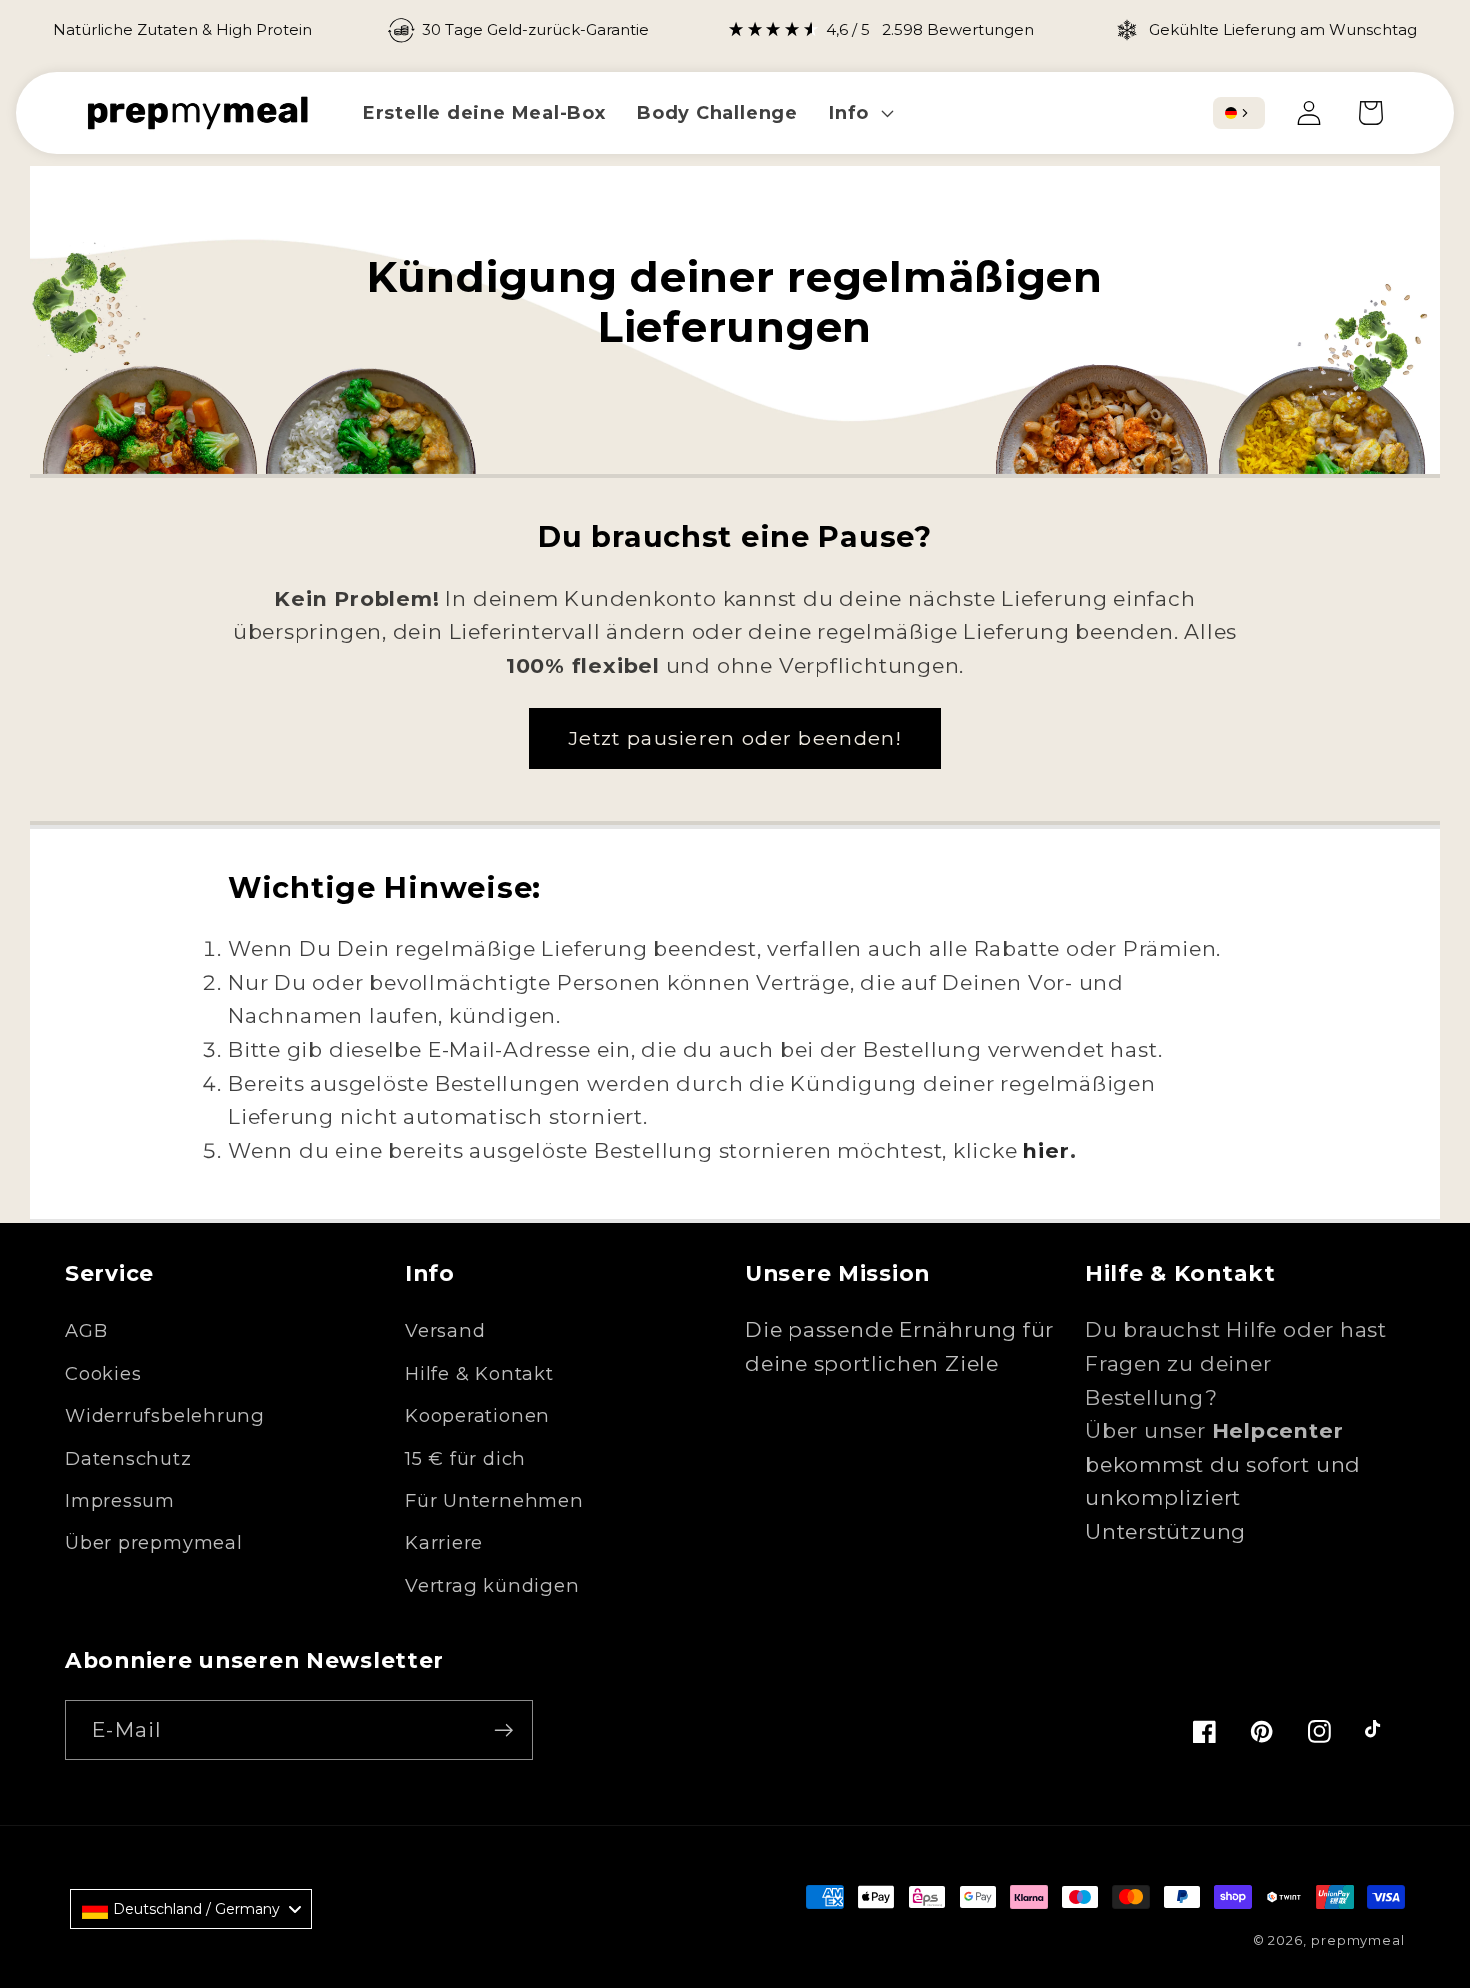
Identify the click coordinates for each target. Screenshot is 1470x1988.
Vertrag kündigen (492, 1585)
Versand (445, 1330)
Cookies (103, 1373)
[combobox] (1239, 113)
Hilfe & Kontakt (479, 1373)
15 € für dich (465, 1458)
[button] (859, 112)
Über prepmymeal (154, 1542)
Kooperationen (477, 1415)
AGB (86, 1330)
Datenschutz (128, 1458)
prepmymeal (1358, 1940)
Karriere (444, 1542)
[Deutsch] (1231, 113)
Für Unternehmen (494, 1500)
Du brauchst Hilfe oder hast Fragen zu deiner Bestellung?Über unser (1236, 1380)
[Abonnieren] (503, 1730)
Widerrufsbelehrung (165, 1415)
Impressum (120, 1500)
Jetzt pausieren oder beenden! (735, 738)
